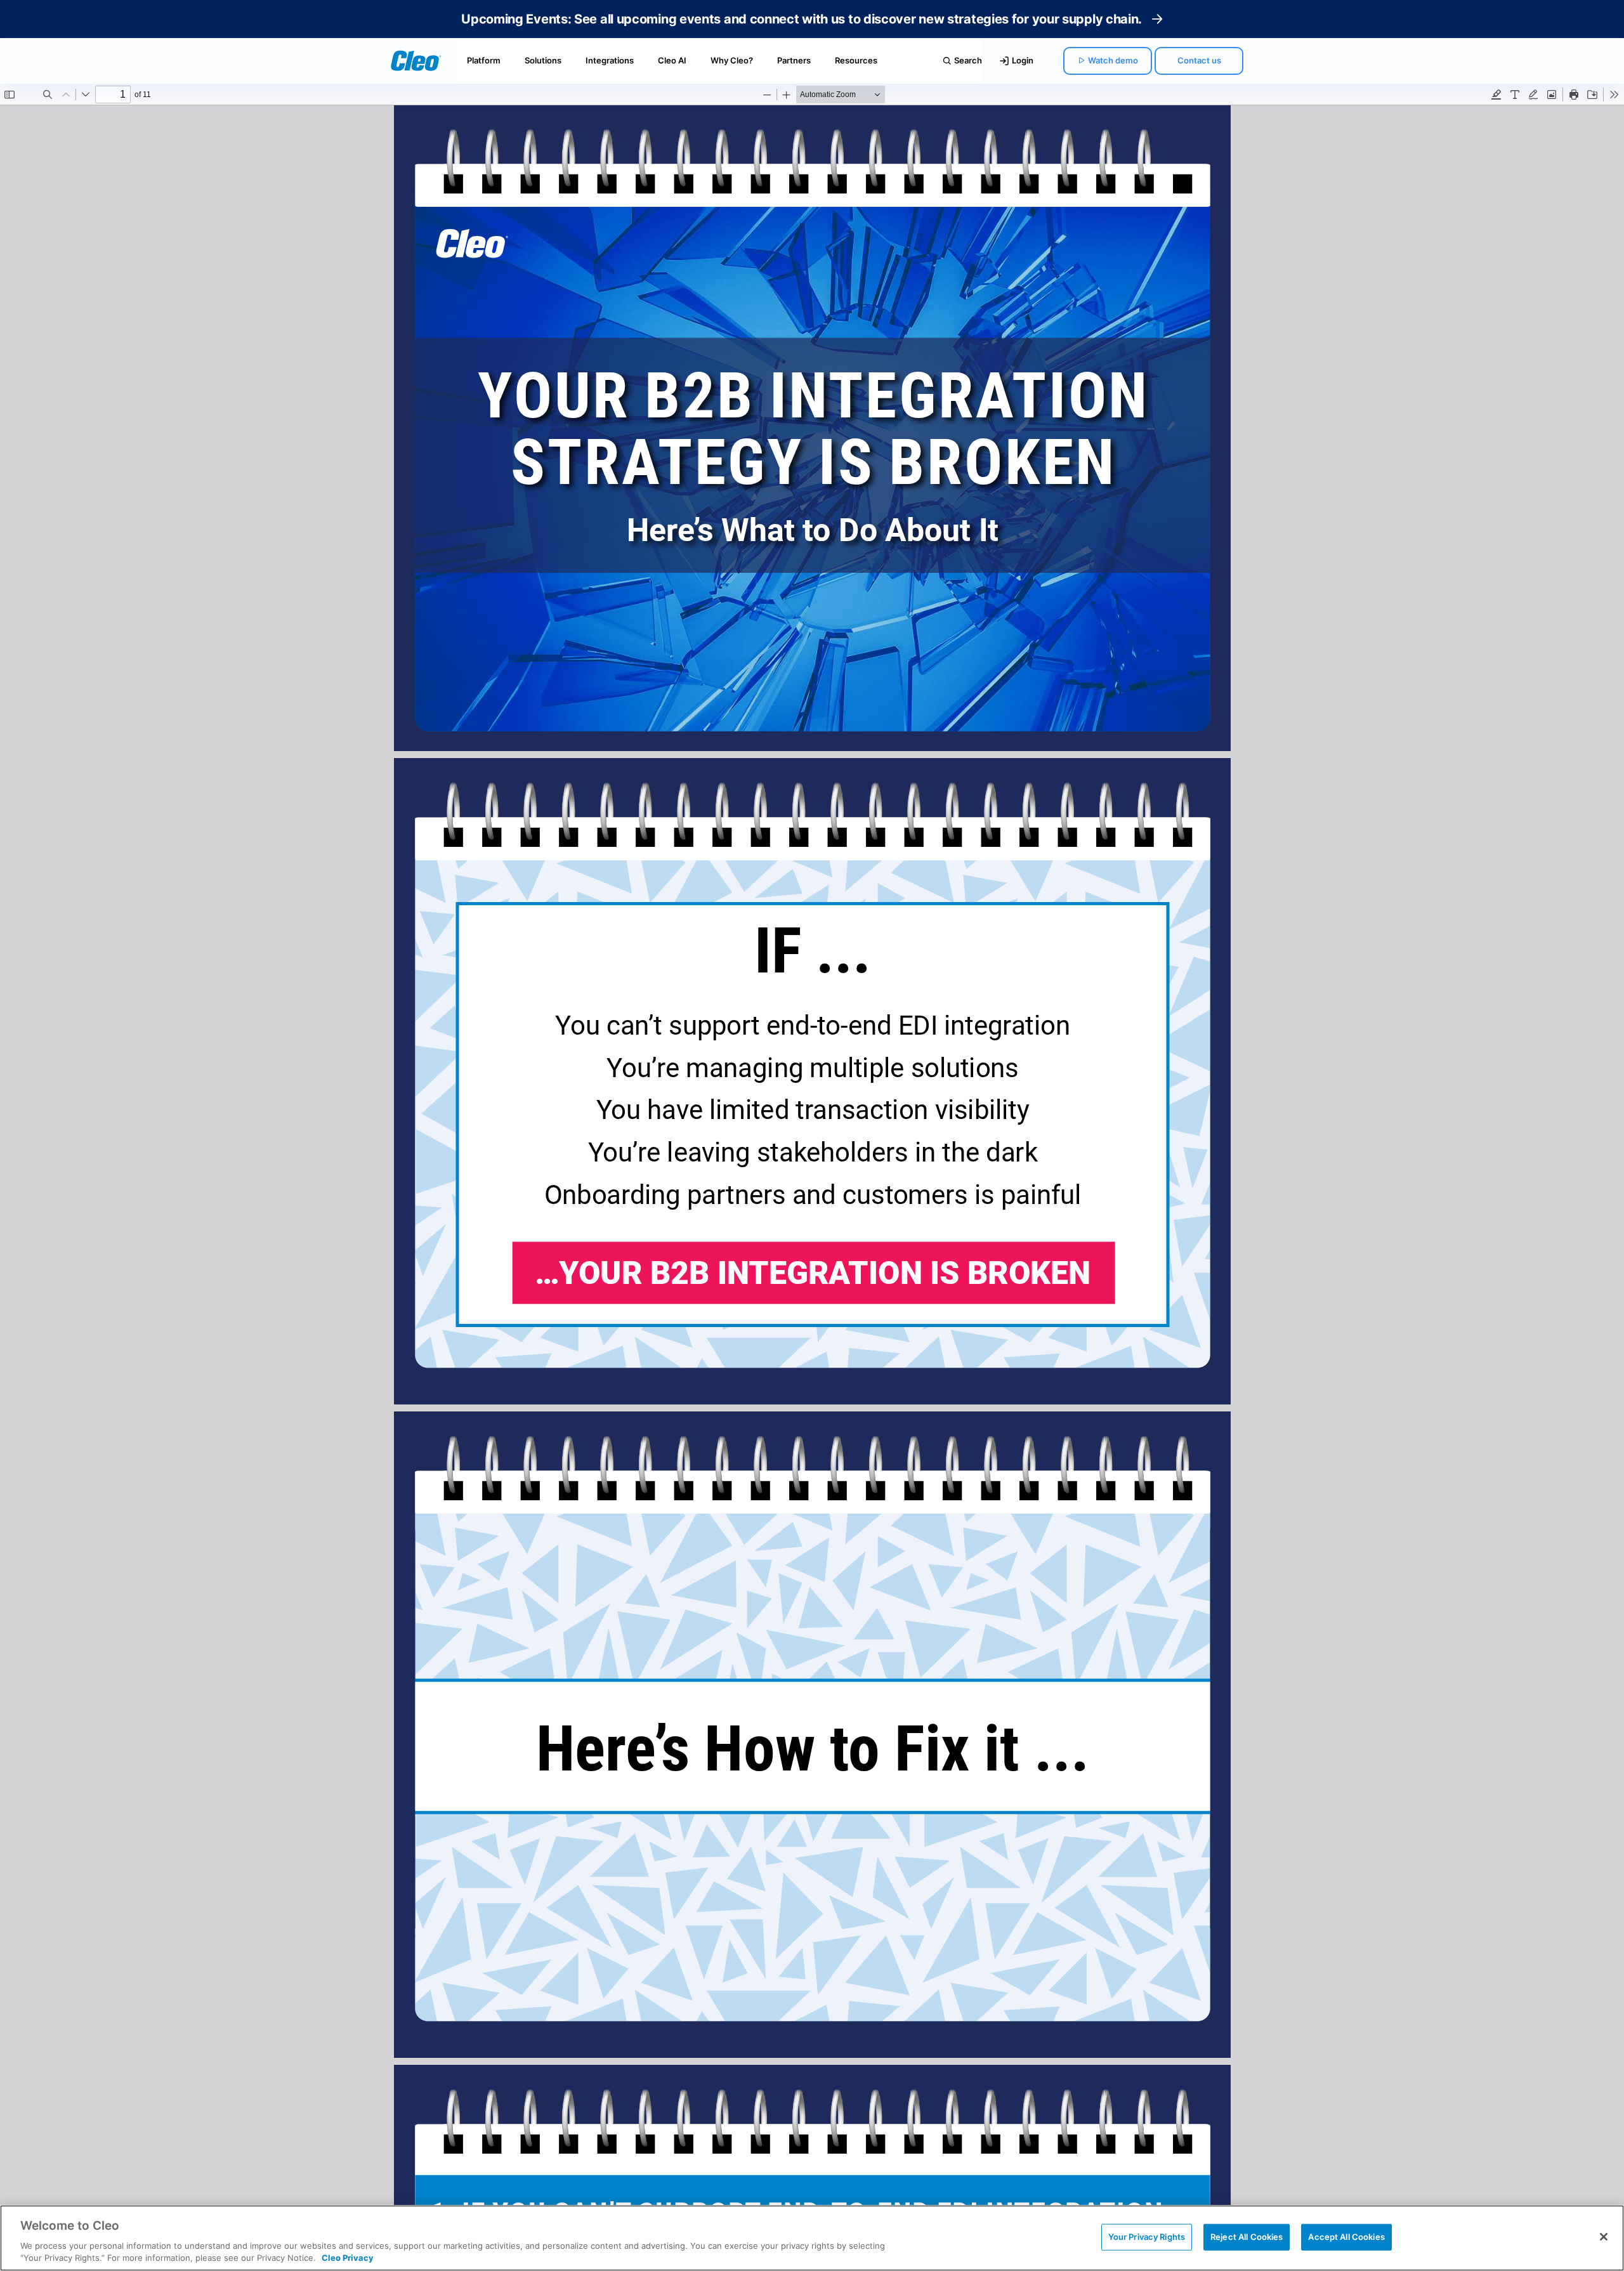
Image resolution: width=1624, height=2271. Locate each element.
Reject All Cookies (1247, 2237)
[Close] (1604, 2237)
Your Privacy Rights (1147, 2237)
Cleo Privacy (348, 2258)
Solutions (543, 60)
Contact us (1199, 60)
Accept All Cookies (1346, 2237)
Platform (484, 60)
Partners (794, 60)
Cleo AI (672, 60)
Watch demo (1113, 60)
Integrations (610, 60)
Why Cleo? (732, 60)
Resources (856, 60)
